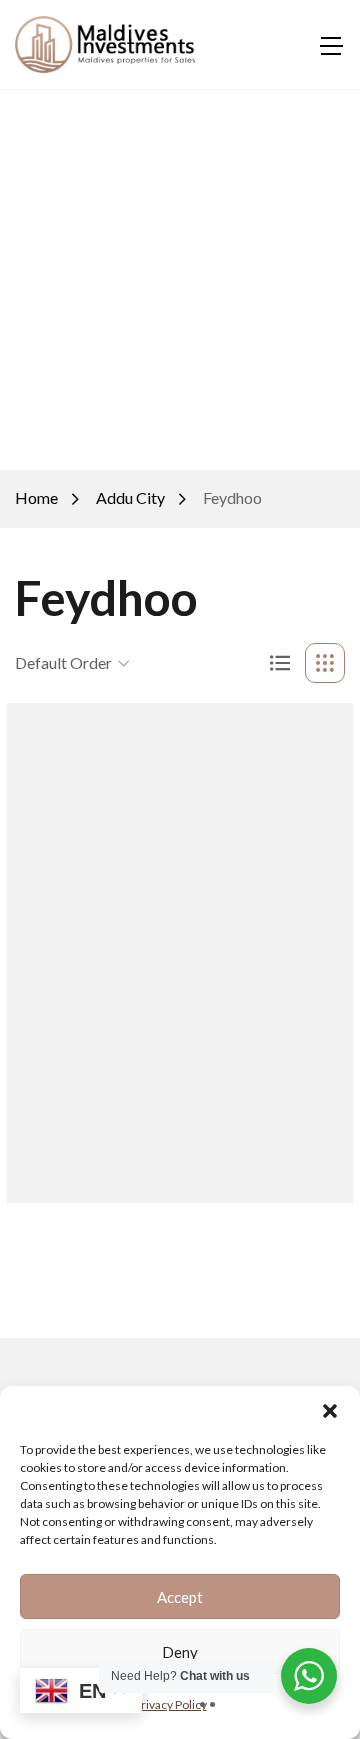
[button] (330, 1411)
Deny (180, 1652)
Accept (180, 1597)
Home (36, 497)
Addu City (130, 497)
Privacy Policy (170, 1704)
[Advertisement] (180, 280)
